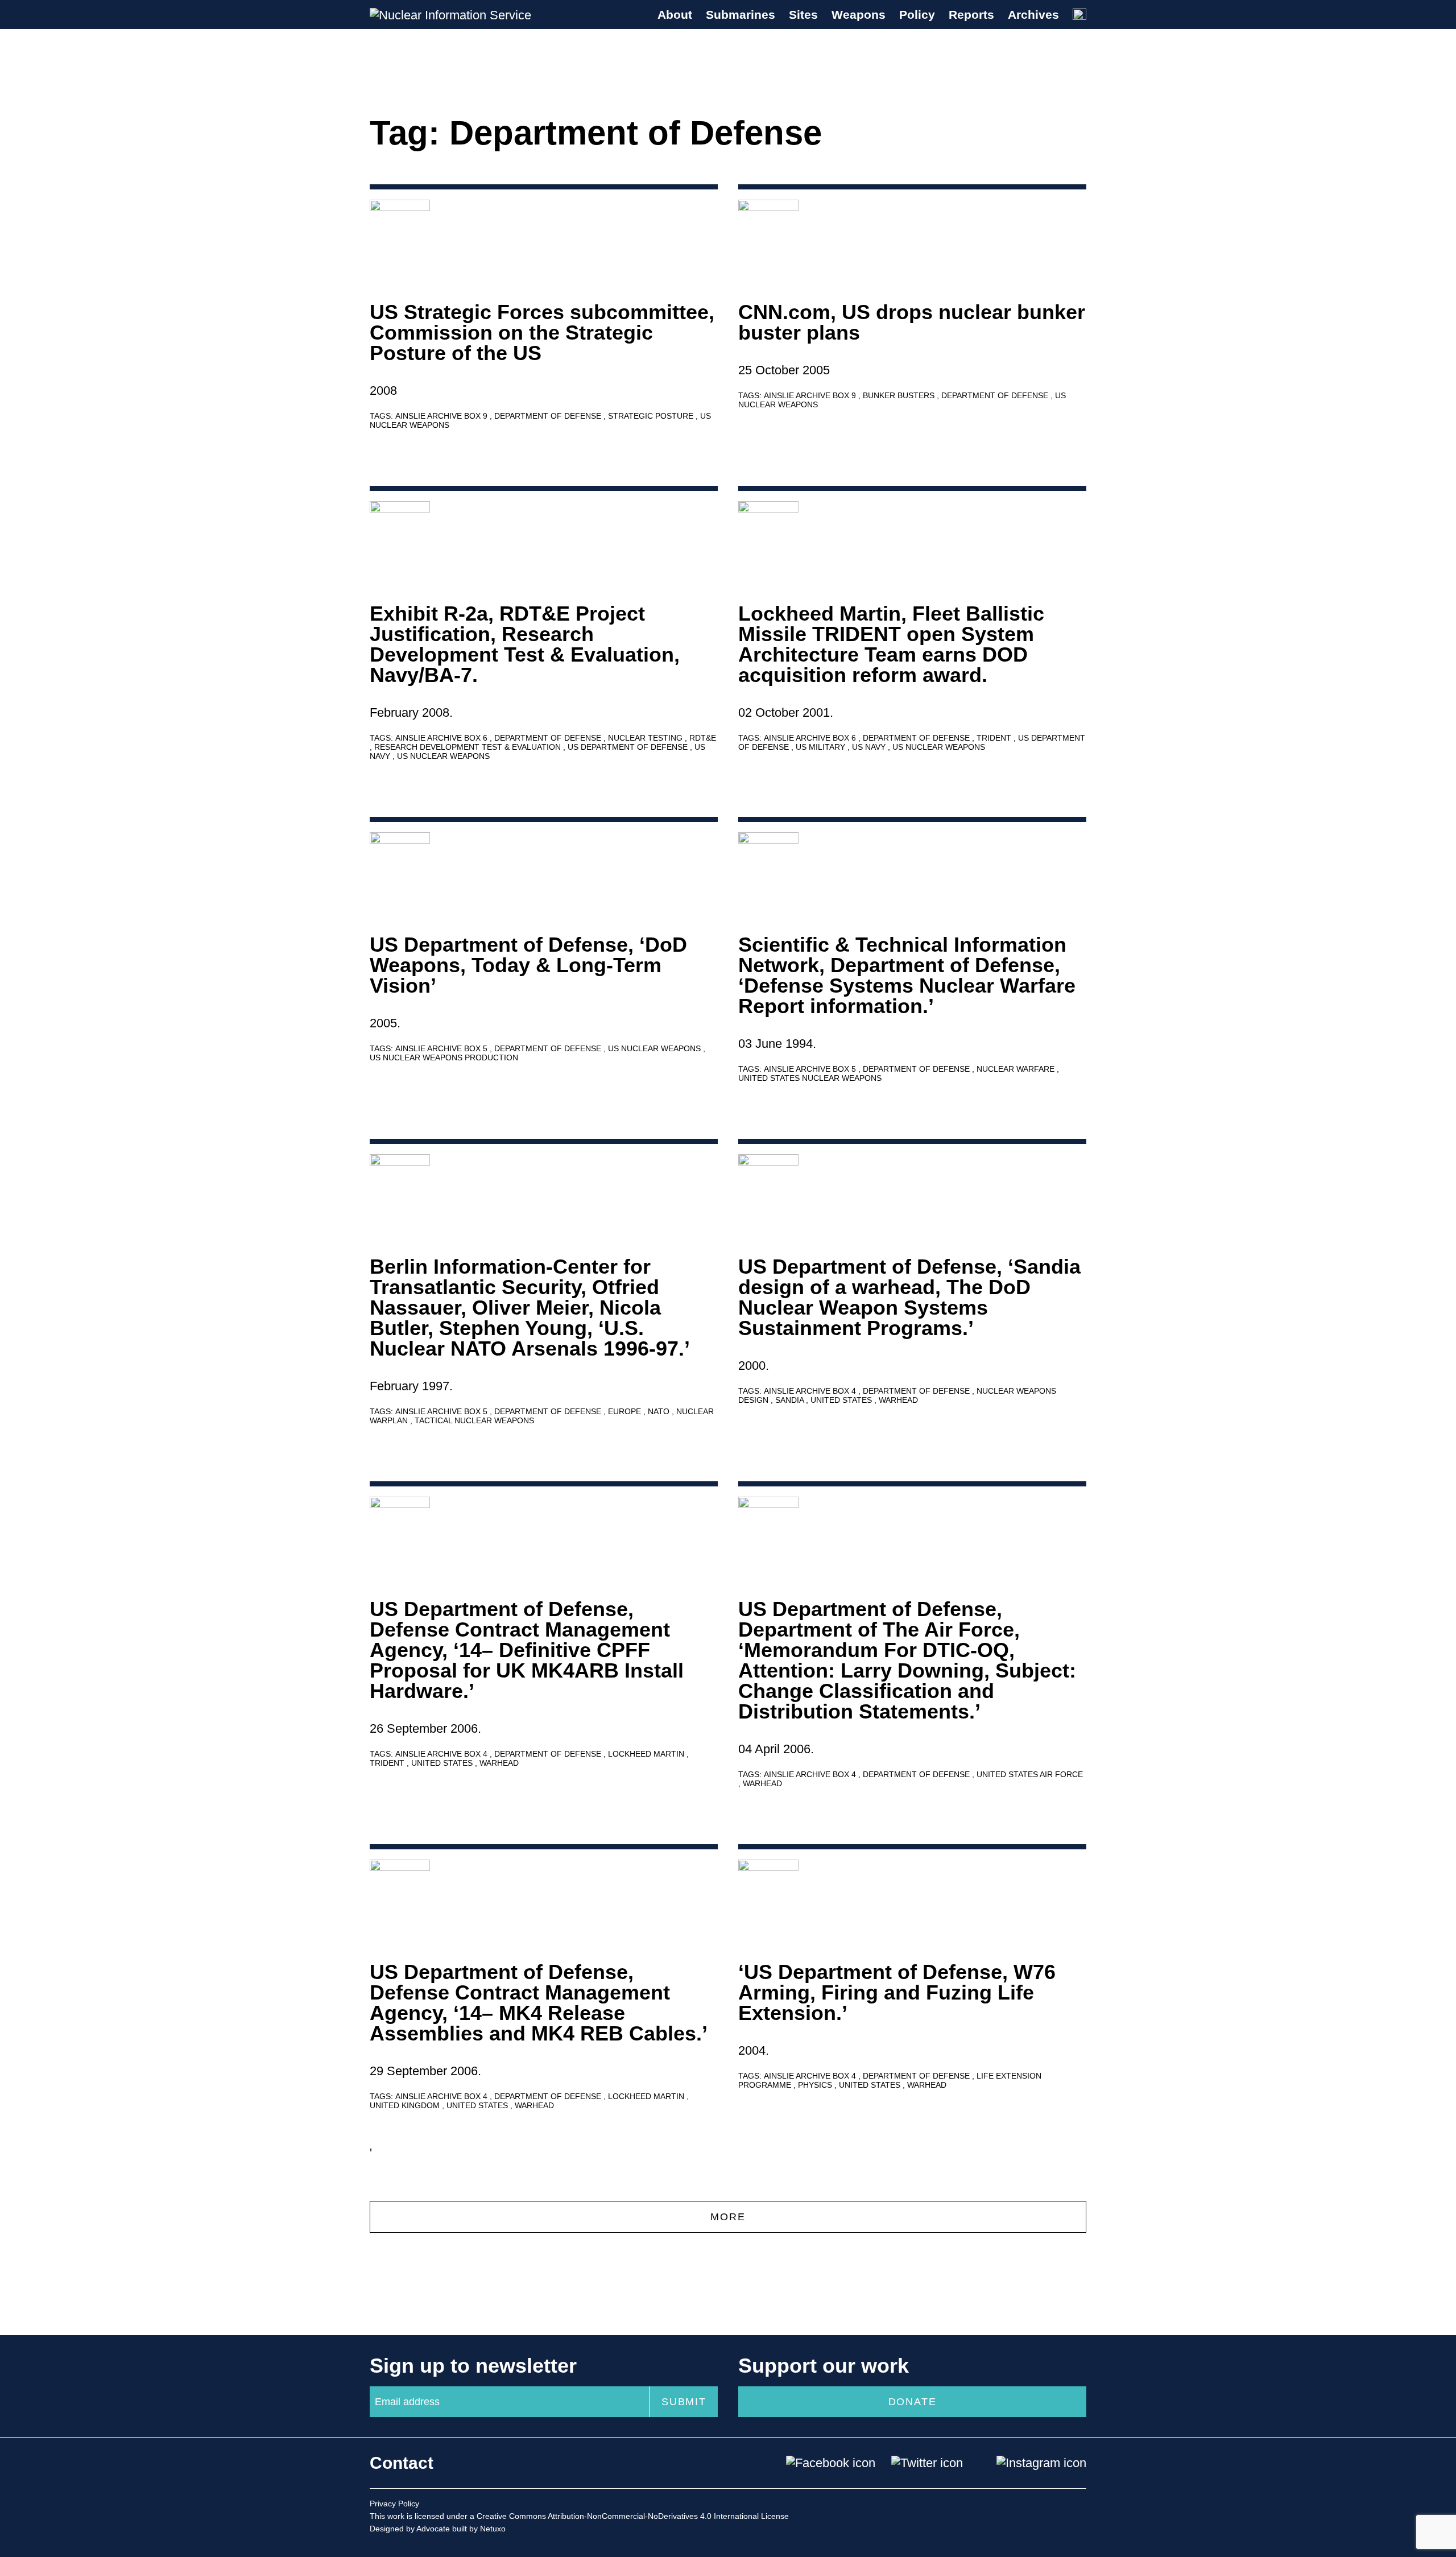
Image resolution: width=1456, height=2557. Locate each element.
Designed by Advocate (410, 2529)
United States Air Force (1030, 1774)
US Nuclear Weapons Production (444, 1058)
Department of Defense (549, 416)
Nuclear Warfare (1017, 1069)
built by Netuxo (479, 2529)
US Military (822, 747)
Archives (1033, 15)
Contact (402, 2463)
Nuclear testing (646, 738)
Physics (816, 2085)
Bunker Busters (900, 395)
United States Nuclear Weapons (810, 1078)
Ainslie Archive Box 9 (442, 416)
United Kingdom (406, 2105)
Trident (995, 738)
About (675, 15)
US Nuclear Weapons (443, 756)
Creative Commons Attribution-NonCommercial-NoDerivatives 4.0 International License (633, 2516)
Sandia (791, 1400)
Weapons (859, 15)
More (728, 2217)
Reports (971, 15)
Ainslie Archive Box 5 (442, 1048)
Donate (913, 2402)
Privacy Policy (394, 2504)
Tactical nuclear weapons (474, 1420)
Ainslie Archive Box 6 (442, 738)
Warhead (898, 1400)
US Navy (870, 747)
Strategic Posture (652, 416)
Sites (803, 15)
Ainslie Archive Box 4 (811, 1391)
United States (842, 1400)
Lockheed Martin (647, 1754)
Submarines (741, 15)
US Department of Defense (629, 747)
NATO (660, 1411)
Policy (917, 15)
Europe (626, 1411)
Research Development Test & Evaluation (469, 747)
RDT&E (703, 738)
